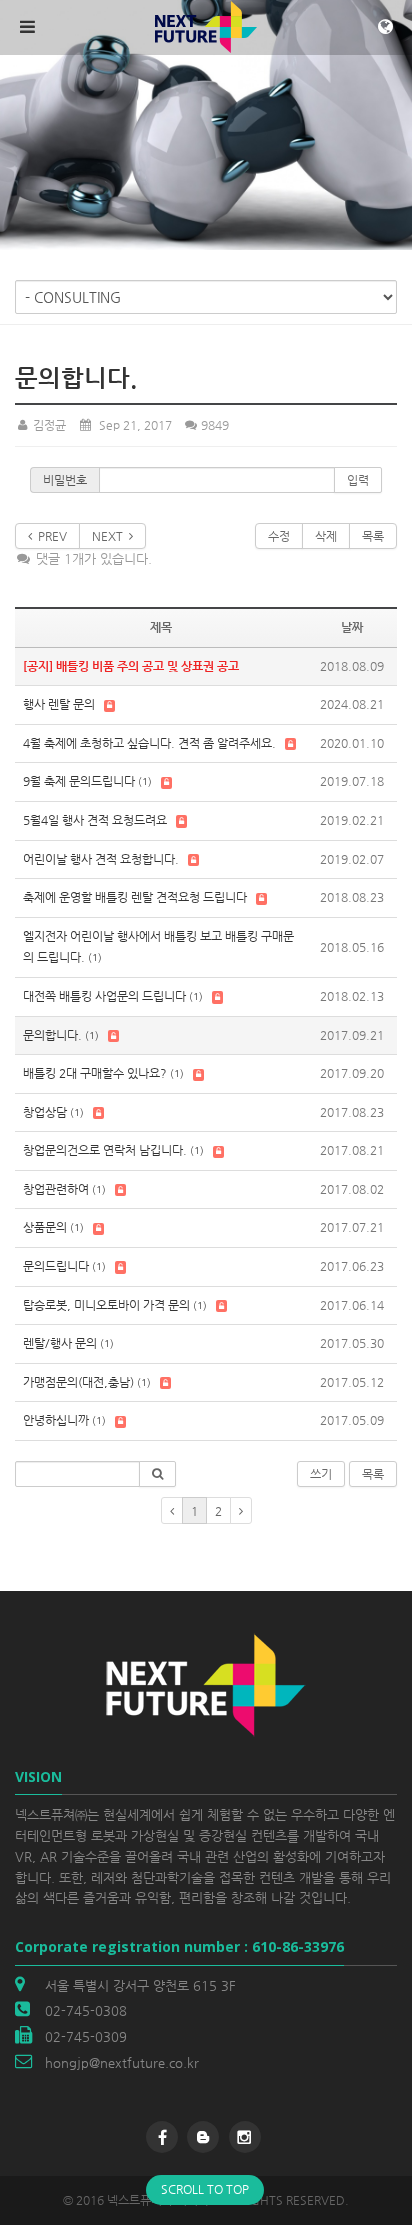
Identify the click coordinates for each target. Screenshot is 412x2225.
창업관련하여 (56, 1189)
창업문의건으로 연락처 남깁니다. (105, 1150)
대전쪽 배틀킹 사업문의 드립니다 (104, 996)
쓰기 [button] (321, 1474)
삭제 (326, 536)
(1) (145, 781)
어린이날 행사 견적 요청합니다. (101, 859)
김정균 (48, 425)
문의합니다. (52, 1035)
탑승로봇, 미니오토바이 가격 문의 (106, 1305)
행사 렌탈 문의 (59, 704)
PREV (49, 536)
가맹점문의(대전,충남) (78, 1382)
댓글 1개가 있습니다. (92, 558)
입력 (358, 480)
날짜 (352, 627)
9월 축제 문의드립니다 (79, 781)
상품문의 (45, 1227)
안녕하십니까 (56, 1420)
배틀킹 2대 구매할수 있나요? (95, 1073)
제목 (161, 627)
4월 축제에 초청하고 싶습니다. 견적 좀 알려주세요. (149, 743)
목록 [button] (373, 1474)
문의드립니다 (56, 1266)
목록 (373, 536)
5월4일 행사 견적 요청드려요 (95, 820)
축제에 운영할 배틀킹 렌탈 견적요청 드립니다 (135, 897)
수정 (279, 536)
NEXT (110, 536)
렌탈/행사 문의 (60, 1343)
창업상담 (45, 1112)
